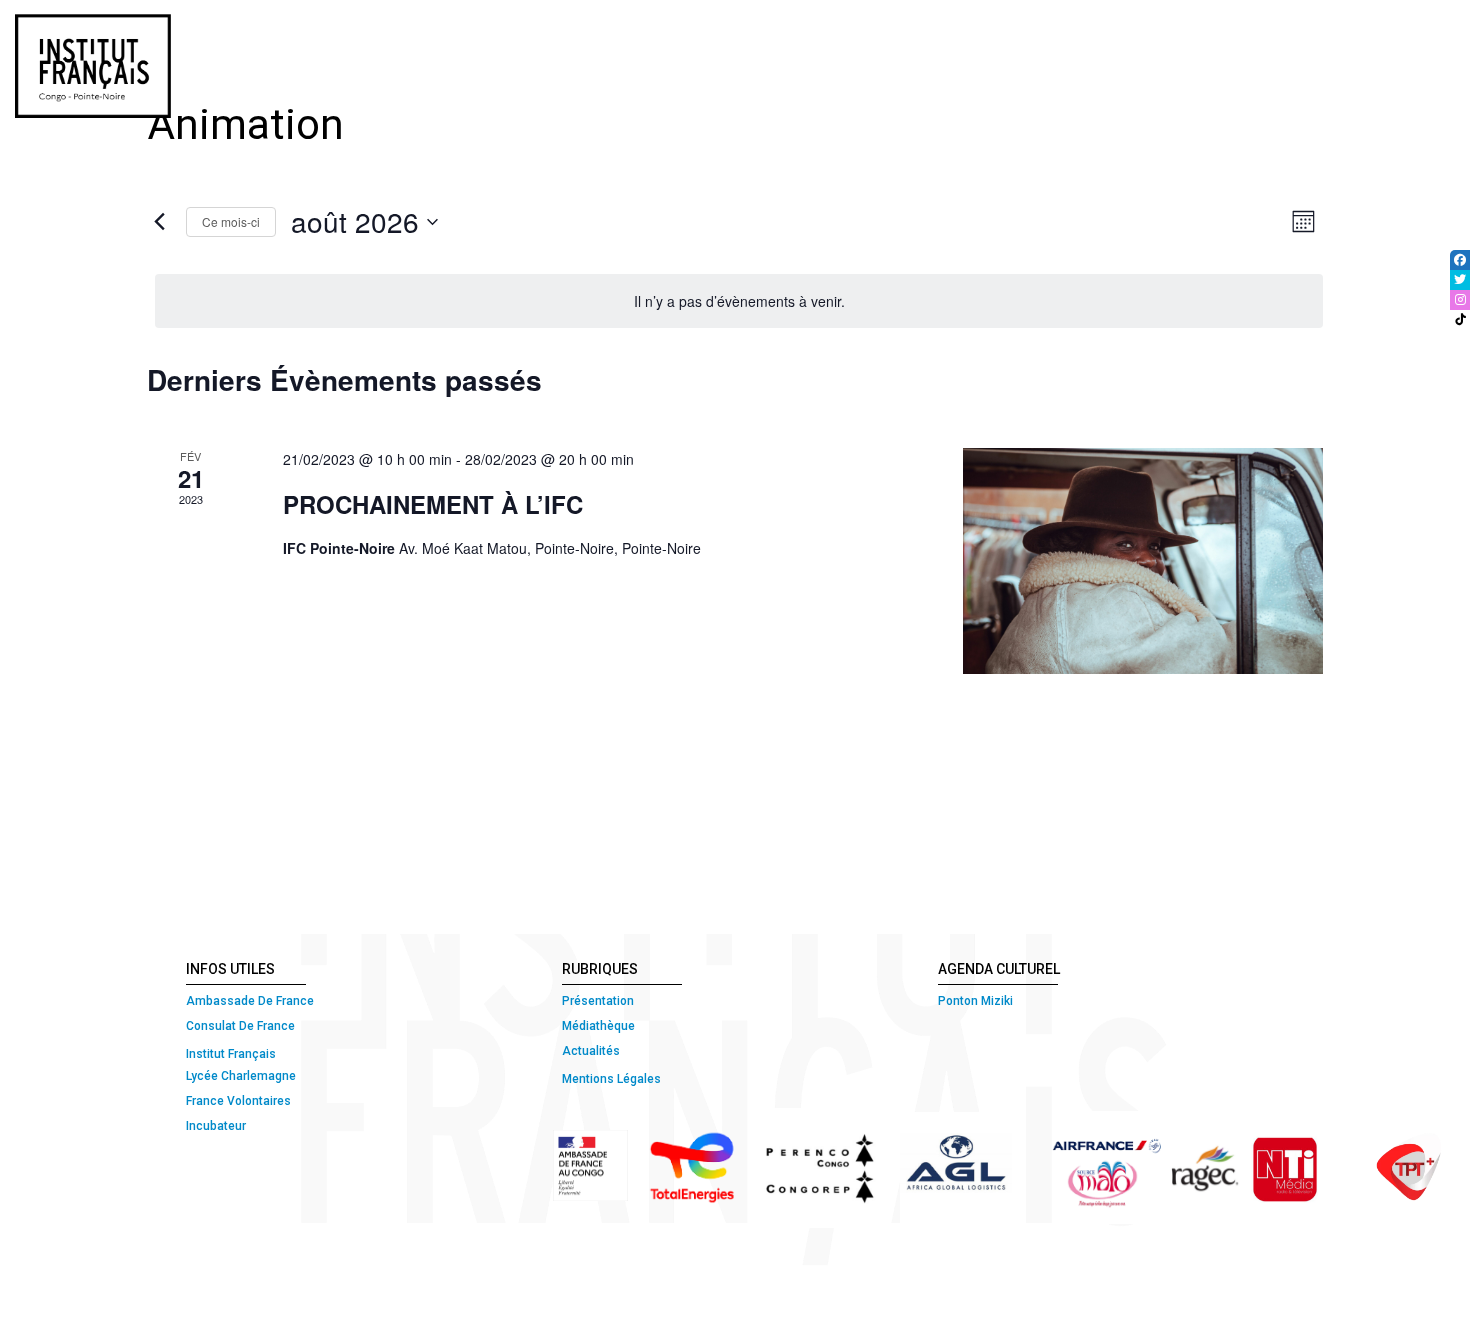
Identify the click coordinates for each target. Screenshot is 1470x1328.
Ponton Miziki (975, 1001)
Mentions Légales (611, 1079)
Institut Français (231, 1054)
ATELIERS (1010, 32)
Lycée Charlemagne (241, 1076)
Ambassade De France (250, 1001)
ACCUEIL (519, 32)
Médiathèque (598, 1026)
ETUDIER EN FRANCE (1374, 32)
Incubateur (216, 1126)
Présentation (598, 1001)
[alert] (739, 301)
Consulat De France (242, 1026)
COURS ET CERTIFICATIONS (849, 32)
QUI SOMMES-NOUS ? (647, 32)
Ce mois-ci (231, 221)
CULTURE (1099, 32)
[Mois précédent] (159, 222)
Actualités (591, 1051)
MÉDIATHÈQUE (1218, 32)
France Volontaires (238, 1101)
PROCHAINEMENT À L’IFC (433, 504)
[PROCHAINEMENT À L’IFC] (1143, 561)
